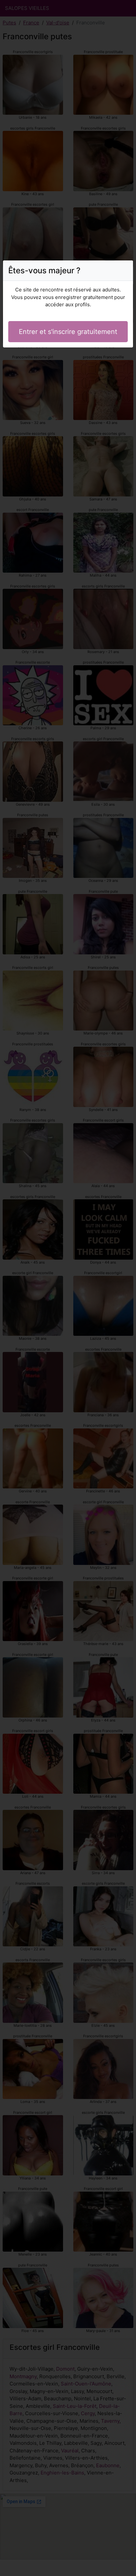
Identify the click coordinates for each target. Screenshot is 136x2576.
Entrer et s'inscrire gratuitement (68, 332)
